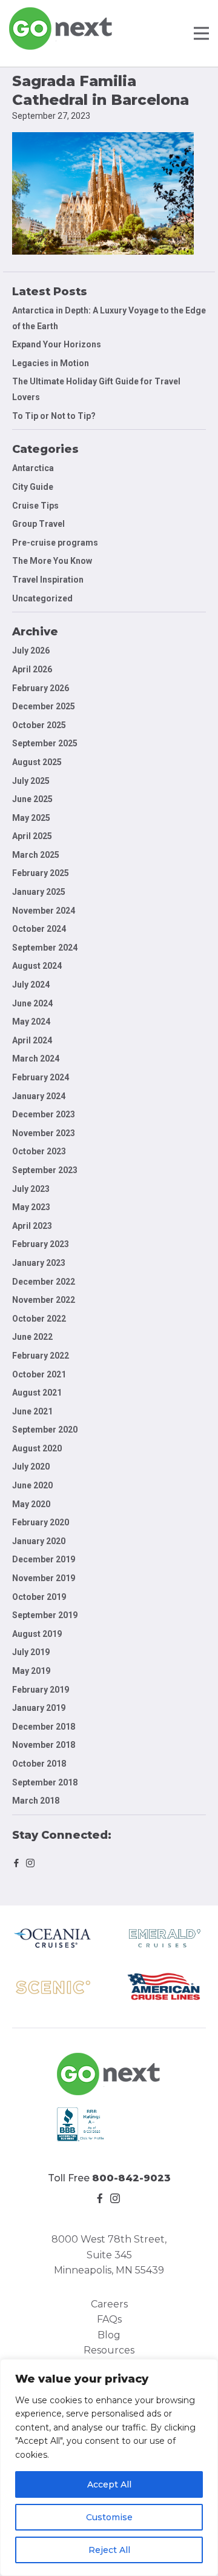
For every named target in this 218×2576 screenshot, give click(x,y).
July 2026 (31, 651)
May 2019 (31, 1671)
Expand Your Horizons (57, 344)
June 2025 (32, 799)
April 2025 (32, 836)
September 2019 (45, 1615)
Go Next (61, 28)
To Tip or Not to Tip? (55, 416)
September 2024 (45, 948)
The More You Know (52, 561)
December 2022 (44, 1282)
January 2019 (39, 1708)
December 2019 (44, 1559)
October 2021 (39, 1374)
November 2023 (44, 1133)
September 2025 (45, 743)
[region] (109, 2467)
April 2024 (32, 1040)
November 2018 (44, 1745)
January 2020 (39, 1541)
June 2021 (32, 1411)
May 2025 (31, 818)
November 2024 (44, 911)
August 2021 (37, 1393)
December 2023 (44, 1114)
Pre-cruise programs (55, 543)
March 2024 (36, 1059)
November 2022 (44, 1300)
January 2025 (39, 892)
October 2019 (39, 1597)
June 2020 (32, 1485)
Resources (109, 2350)
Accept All (109, 2484)
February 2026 (41, 688)
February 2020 (41, 1522)
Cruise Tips (35, 506)
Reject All (109, 2550)
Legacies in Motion (51, 363)
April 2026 (32, 669)
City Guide (33, 487)
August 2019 (37, 1634)
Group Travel (38, 524)
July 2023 (31, 1189)
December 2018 (44, 1727)
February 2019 (41, 1690)
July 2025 (31, 781)
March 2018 (36, 1801)
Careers (109, 2304)
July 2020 (31, 1467)
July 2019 (31, 1652)
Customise (109, 2517)
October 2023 (39, 1151)
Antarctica (33, 468)
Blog (109, 2335)
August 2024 (37, 966)
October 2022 (39, 1319)
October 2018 (39, 1764)
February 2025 (41, 873)
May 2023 (31, 1207)
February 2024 (41, 1077)
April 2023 (32, 1226)
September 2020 (45, 1430)
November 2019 (44, 1578)
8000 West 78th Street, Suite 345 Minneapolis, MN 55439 (109, 2255)
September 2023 (45, 1170)
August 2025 (37, 762)
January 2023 (39, 1263)
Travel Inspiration (48, 580)
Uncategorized (42, 598)
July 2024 (31, 985)
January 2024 (39, 1096)
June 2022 (32, 1337)
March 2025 (36, 855)
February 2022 (41, 1356)
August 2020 (37, 1448)
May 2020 (31, 1504)
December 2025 (44, 706)
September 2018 (45, 1782)
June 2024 (32, 1003)
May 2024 (31, 1022)
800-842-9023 (131, 2178)
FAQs (109, 2319)
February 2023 (41, 1244)
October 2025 (39, 725)
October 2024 (39, 929)
